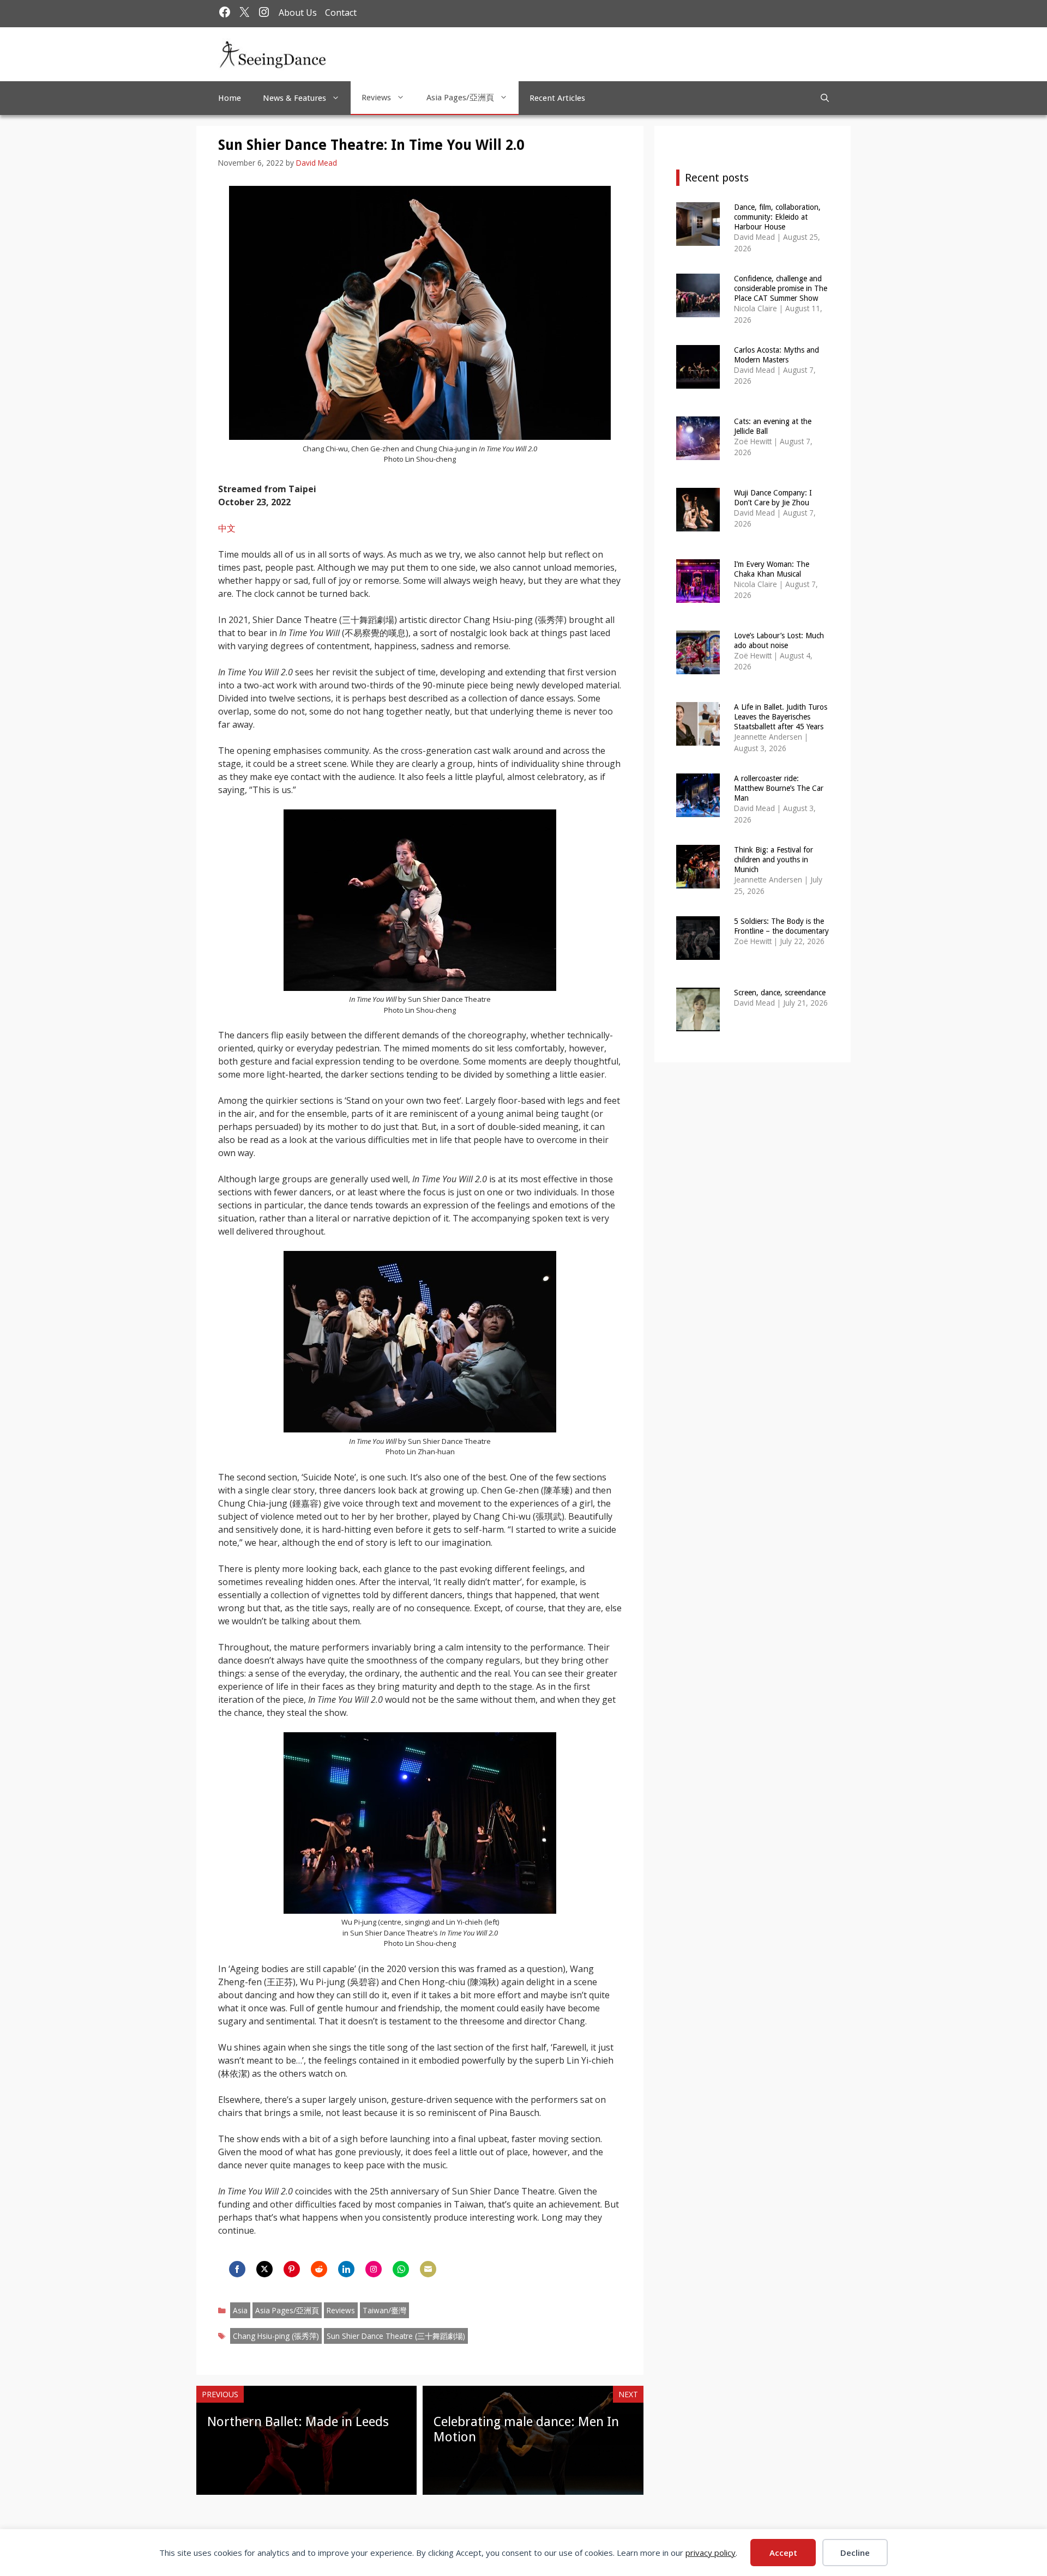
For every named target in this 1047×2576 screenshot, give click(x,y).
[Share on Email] (428, 2269)
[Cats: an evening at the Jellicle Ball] (698, 453)
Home (230, 98)
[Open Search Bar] (825, 98)
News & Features (294, 98)
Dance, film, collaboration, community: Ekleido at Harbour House (777, 217)
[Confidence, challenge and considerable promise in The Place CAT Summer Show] (698, 310)
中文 (227, 528)
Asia (240, 2310)
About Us (298, 13)
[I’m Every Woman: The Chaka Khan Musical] (698, 595)
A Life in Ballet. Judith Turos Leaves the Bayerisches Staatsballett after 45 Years (781, 717)
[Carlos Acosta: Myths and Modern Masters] (698, 381)
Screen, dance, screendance (780, 993)
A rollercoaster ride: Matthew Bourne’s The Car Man (779, 788)
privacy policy (711, 2553)
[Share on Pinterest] (292, 2269)
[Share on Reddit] (319, 2269)
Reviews (376, 98)
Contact (341, 13)
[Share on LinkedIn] (346, 2269)
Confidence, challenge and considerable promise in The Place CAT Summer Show (781, 288)
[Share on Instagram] (374, 2269)
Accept (783, 2553)
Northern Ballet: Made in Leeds (298, 2422)
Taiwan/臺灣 (384, 2310)
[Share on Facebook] (237, 2269)
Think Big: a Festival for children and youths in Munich (774, 860)
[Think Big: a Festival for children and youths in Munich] (698, 881)
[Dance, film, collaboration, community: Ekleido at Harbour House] (698, 238)
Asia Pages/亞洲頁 (460, 98)
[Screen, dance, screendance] (698, 1024)
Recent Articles (557, 98)
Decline (855, 2553)
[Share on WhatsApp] (401, 2269)
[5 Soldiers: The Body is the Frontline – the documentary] (698, 953)
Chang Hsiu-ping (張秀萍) (276, 2336)
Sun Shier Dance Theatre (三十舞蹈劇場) (396, 2336)
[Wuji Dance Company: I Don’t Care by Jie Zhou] (698, 524)
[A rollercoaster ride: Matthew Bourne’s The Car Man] (698, 810)
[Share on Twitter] (264, 2269)
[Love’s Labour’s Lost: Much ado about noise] (698, 667)
